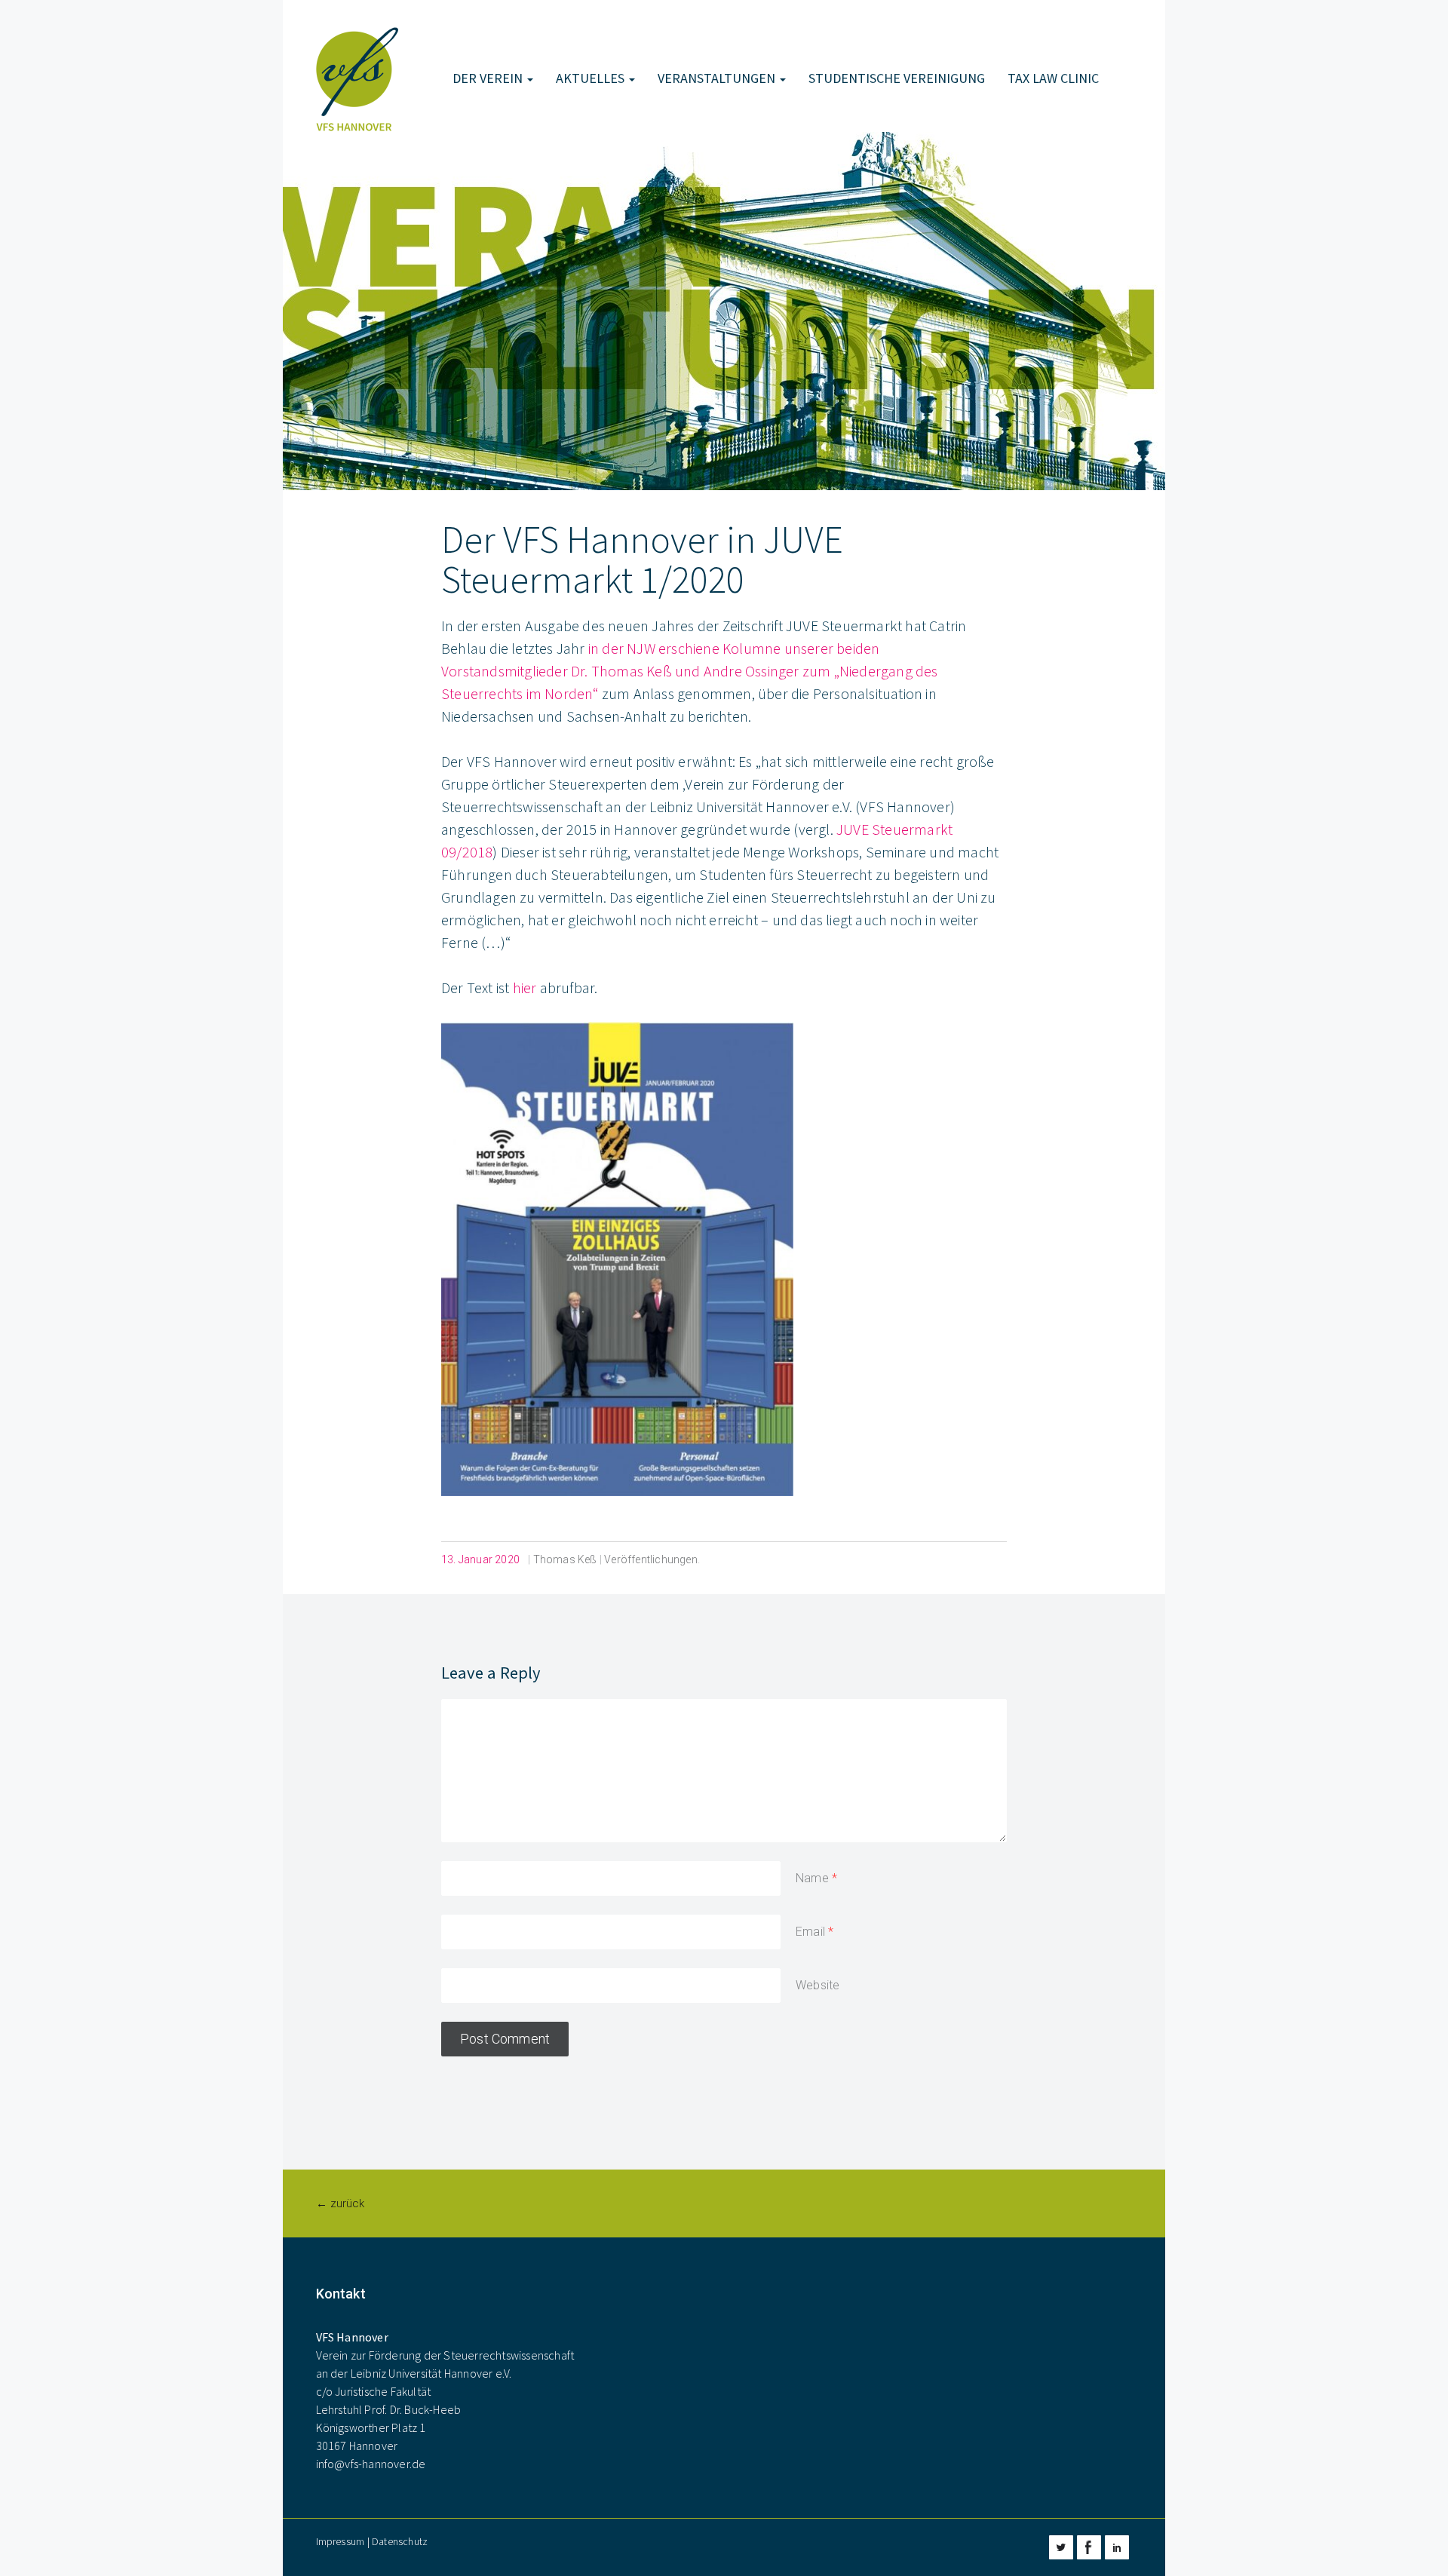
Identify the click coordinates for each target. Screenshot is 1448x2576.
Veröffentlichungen (651, 1559)
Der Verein (489, 78)
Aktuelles (592, 78)
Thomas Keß (565, 1559)
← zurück (340, 2203)
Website (818, 1985)
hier (525, 987)
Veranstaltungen (718, 78)
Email (810, 1932)
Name (812, 1878)
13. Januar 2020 (480, 1559)
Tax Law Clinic (1053, 78)
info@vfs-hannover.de (371, 2464)
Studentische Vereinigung (897, 78)
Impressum (341, 2541)
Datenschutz (400, 2541)
